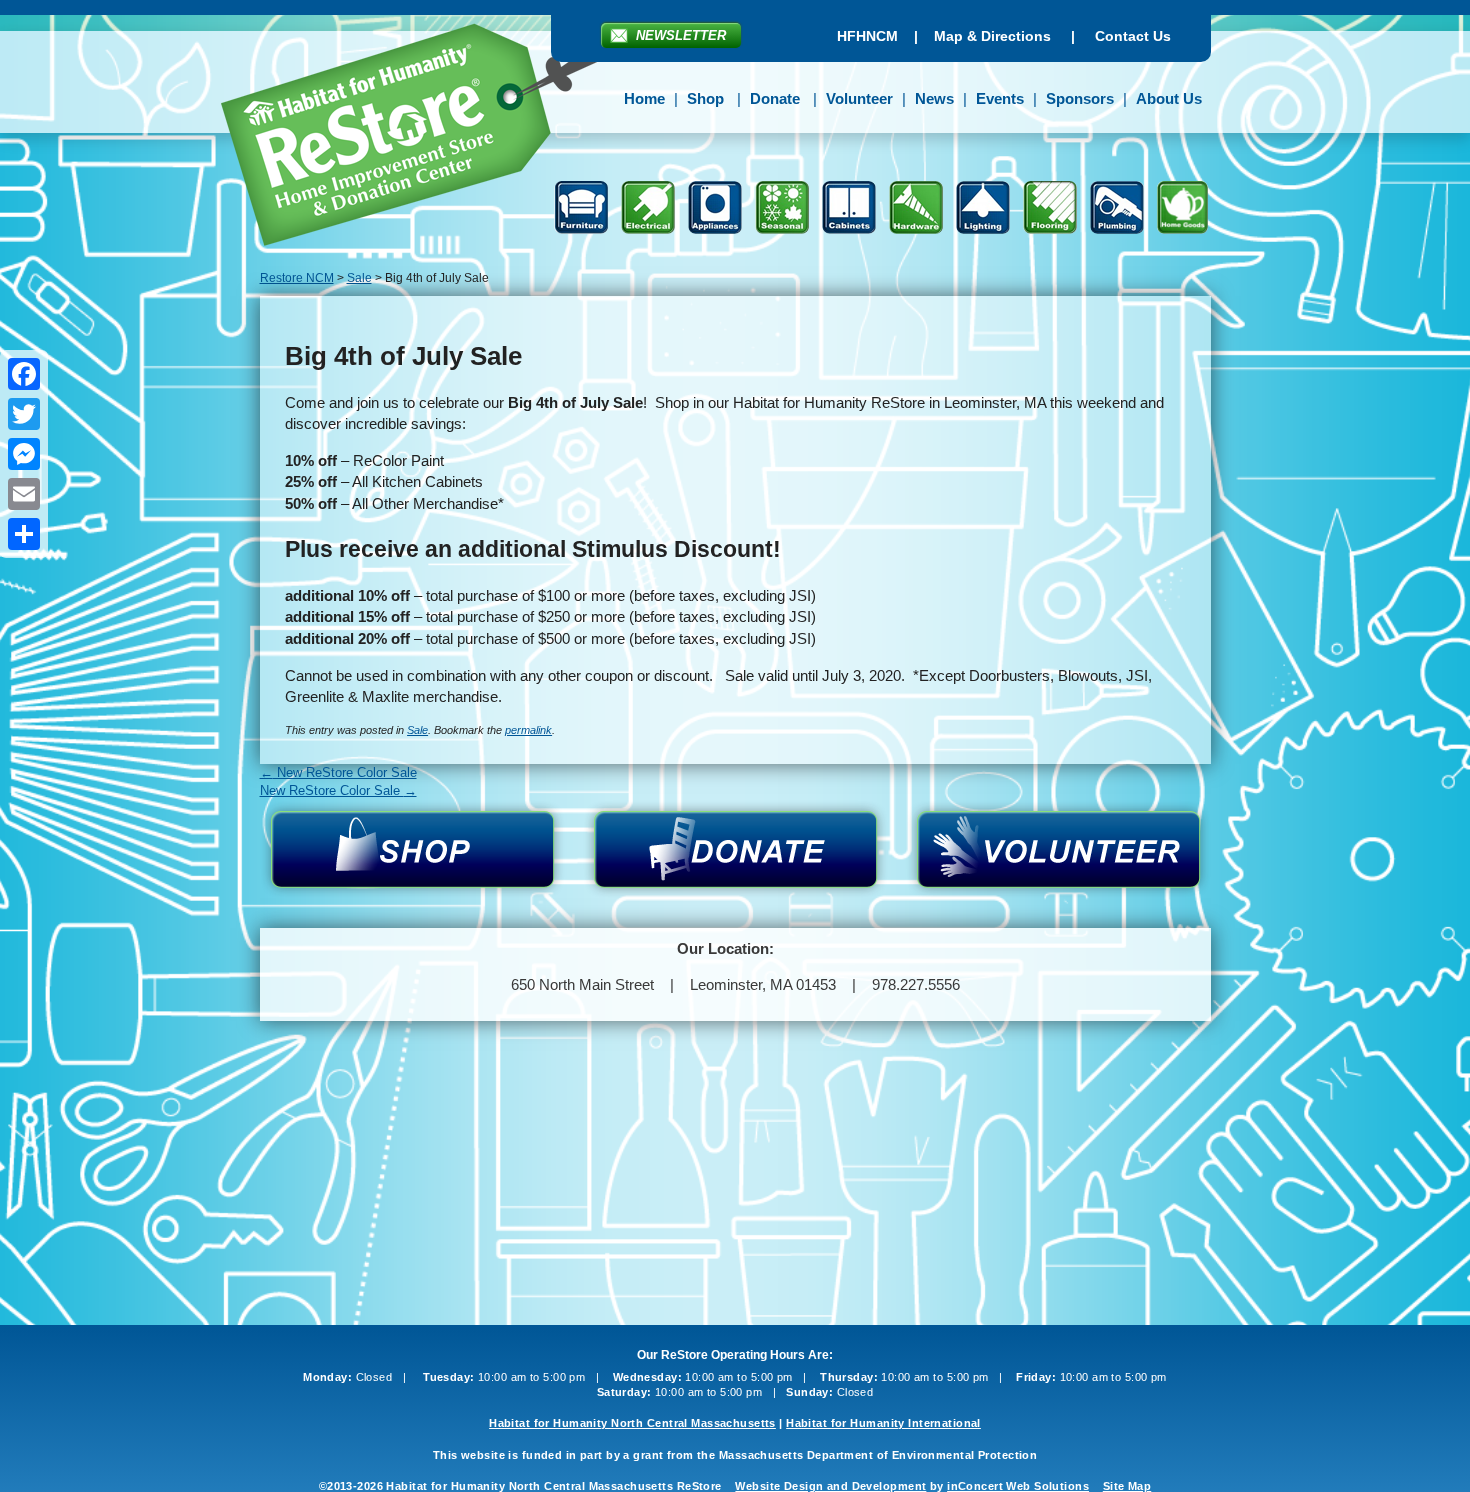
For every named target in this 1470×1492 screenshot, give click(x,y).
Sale (417, 730)
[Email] (24, 494)
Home (644, 98)
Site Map (1127, 1486)
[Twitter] (24, 414)
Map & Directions (992, 36)
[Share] (24, 534)
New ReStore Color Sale (338, 772)
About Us (1169, 98)
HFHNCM (867, 36)
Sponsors (1080, 98)
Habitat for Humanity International (883, 1423)
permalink (528, 730)
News (934, 98)
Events (1000, 98)
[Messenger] (24, 454)
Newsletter (681, 35)
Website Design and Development (830, 1486)
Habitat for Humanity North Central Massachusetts (632, 1423)
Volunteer (859, 98)
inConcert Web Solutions (1018, 1486)
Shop (705, 98)
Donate (775, 98)
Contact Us (1133, 36)
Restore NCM (423, 138)
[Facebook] (24, 374)
